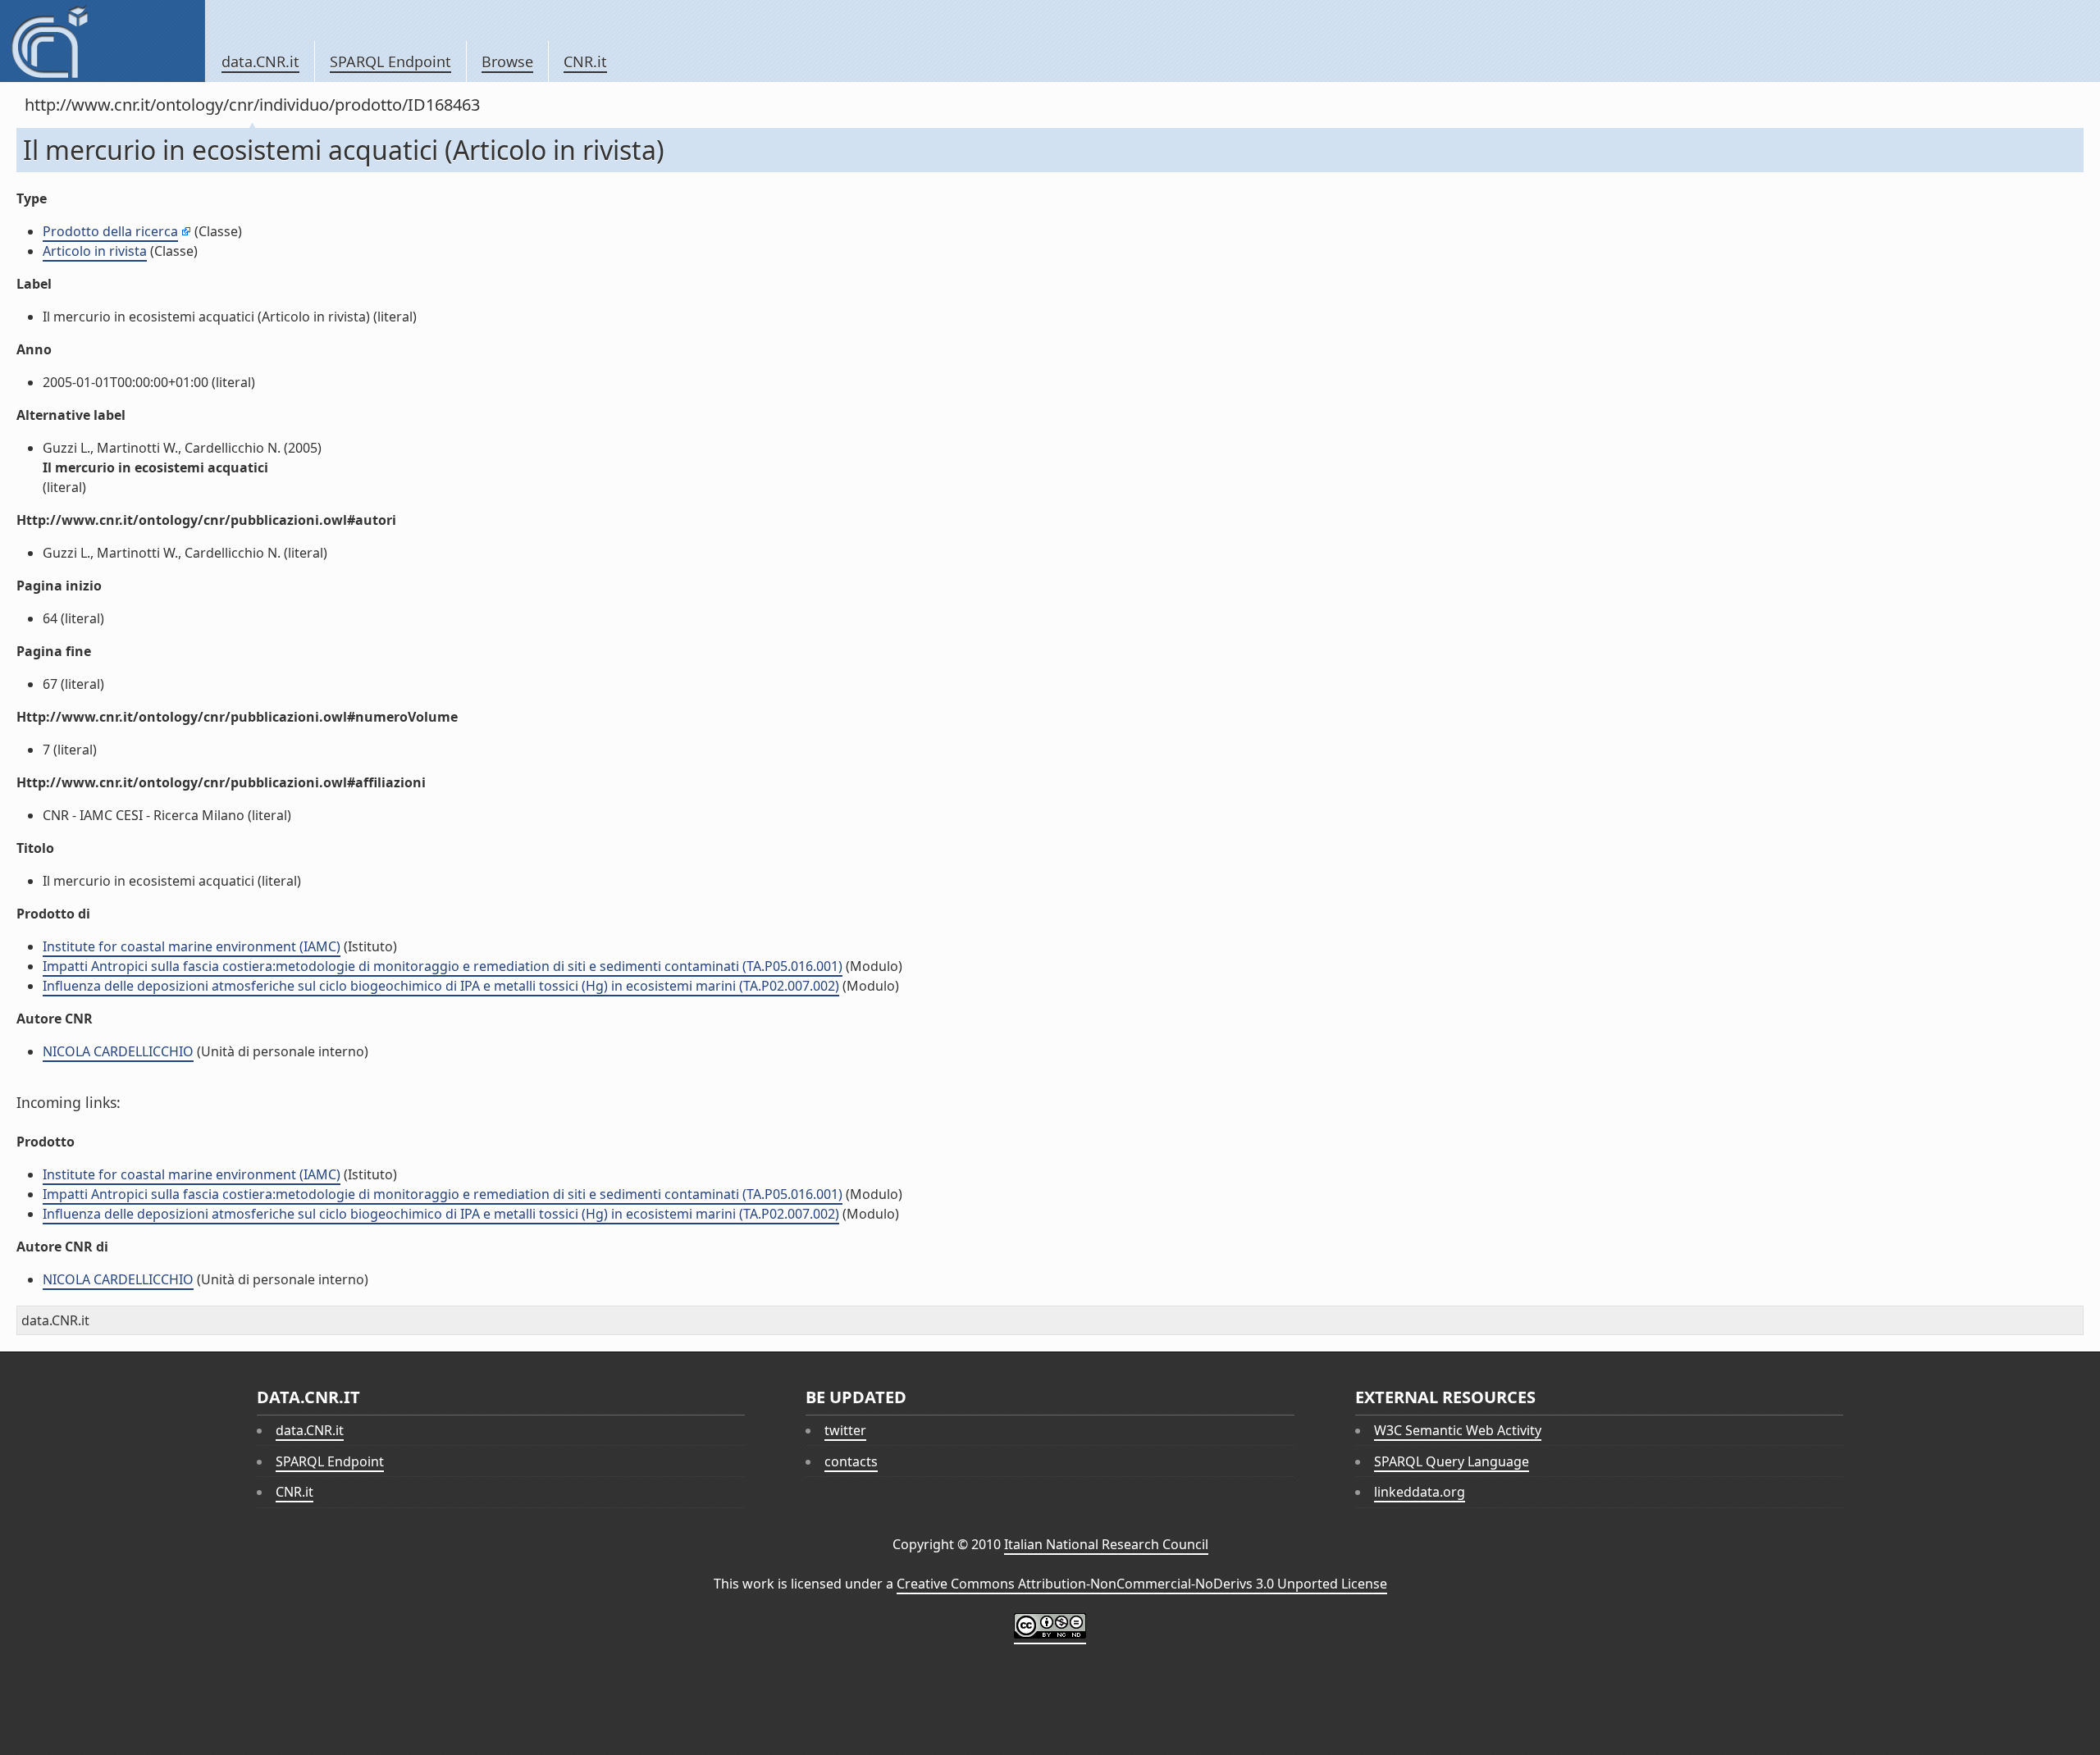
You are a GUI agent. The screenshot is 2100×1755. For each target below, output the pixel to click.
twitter (845, 1430)
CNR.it (585, 62)
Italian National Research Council (1106, 1544)
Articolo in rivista (95, 251)
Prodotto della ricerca (110, 231)
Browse (507, 62)
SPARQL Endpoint (390, 62)
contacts (851, 1461)
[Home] (102, 41)
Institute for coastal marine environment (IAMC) (192, 946)
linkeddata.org (1420, 1492)
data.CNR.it (260, 62)
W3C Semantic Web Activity (1458, 1430)
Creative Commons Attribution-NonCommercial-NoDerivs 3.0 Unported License (1142, 1584)
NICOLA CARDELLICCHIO (118, 1051)
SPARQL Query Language (1452, 1461)
